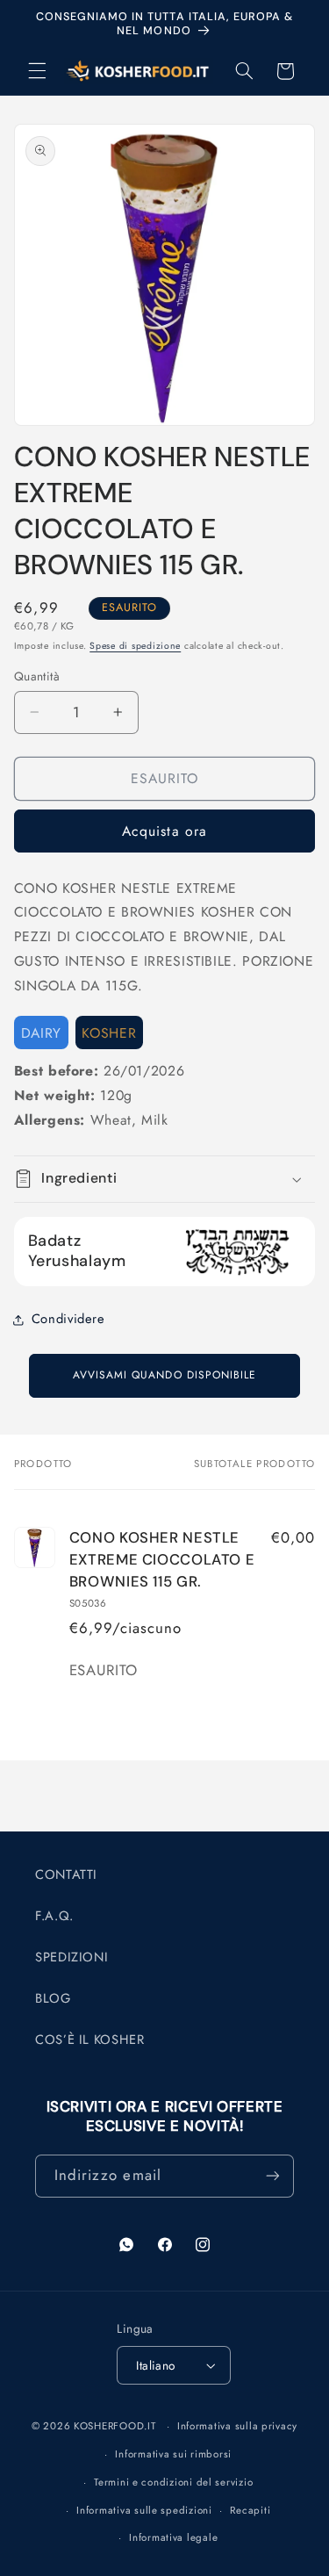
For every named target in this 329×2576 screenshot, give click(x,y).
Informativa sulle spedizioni (144, 2510)
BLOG (53, 1998)
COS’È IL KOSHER (89, 2040)
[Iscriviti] (273, 2176)
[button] (37, 71)
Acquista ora (164, 831)
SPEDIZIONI (72, 1957)
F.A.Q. (54, 1916)
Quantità (37, 676)
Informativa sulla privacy (237, 2426)
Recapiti (250, 2510)
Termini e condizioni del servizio (173, 2482)
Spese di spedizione (135, 646)
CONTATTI (66, 1874)
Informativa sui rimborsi (173, 2454)
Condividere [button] (68, 1319)
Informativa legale (173, 2537)
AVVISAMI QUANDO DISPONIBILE (164, 1375)
